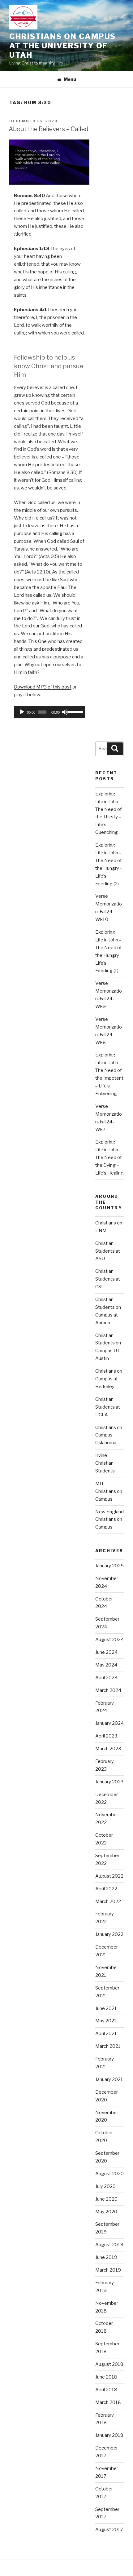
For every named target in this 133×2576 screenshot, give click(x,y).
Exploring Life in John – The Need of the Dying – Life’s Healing (109, 1157)
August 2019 (109, 2245)
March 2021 (108, 2046)
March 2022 (108, 1901)
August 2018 (109, 2364)
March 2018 (108, 2402)
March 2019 (108, 2270)
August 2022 (109, 1876)
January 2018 (109, 2435)
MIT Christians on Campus (109, 1491)
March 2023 (108, 1749)
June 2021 (106, 2008)
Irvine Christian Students (105, 1463)
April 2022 (106, 1889)
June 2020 (106, 2199)
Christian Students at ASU (108, 1251)
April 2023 (106, 1736)
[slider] (75, 711)
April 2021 (106, 2034)
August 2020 (109, 2174)
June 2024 (106, 1652)
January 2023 (109, 1782)
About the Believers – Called (49, 129)
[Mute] (65, 712)
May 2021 (106, 2021)
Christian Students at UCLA (108, 1407)
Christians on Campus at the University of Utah (62, 46)
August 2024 (109, 1640)
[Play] (22, 712)
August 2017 (109, 2530)
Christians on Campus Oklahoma (109, 1435)
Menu (70, 79)
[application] (49, 712)
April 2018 (106, 2390)
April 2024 (106, 1678)
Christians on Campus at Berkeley (109, 1379)
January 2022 (109, 1934)
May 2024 (106, 1665)
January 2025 (109, 1566)
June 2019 (106, 2257)
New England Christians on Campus (109, 1520)
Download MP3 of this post (43, 687)
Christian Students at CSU (108, 1279)
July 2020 (105, 2186)
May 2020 (106, 2212)
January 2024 (109, 1723)
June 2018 (106, 2377)
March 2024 (108, 1690)
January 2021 (109, 2079)
